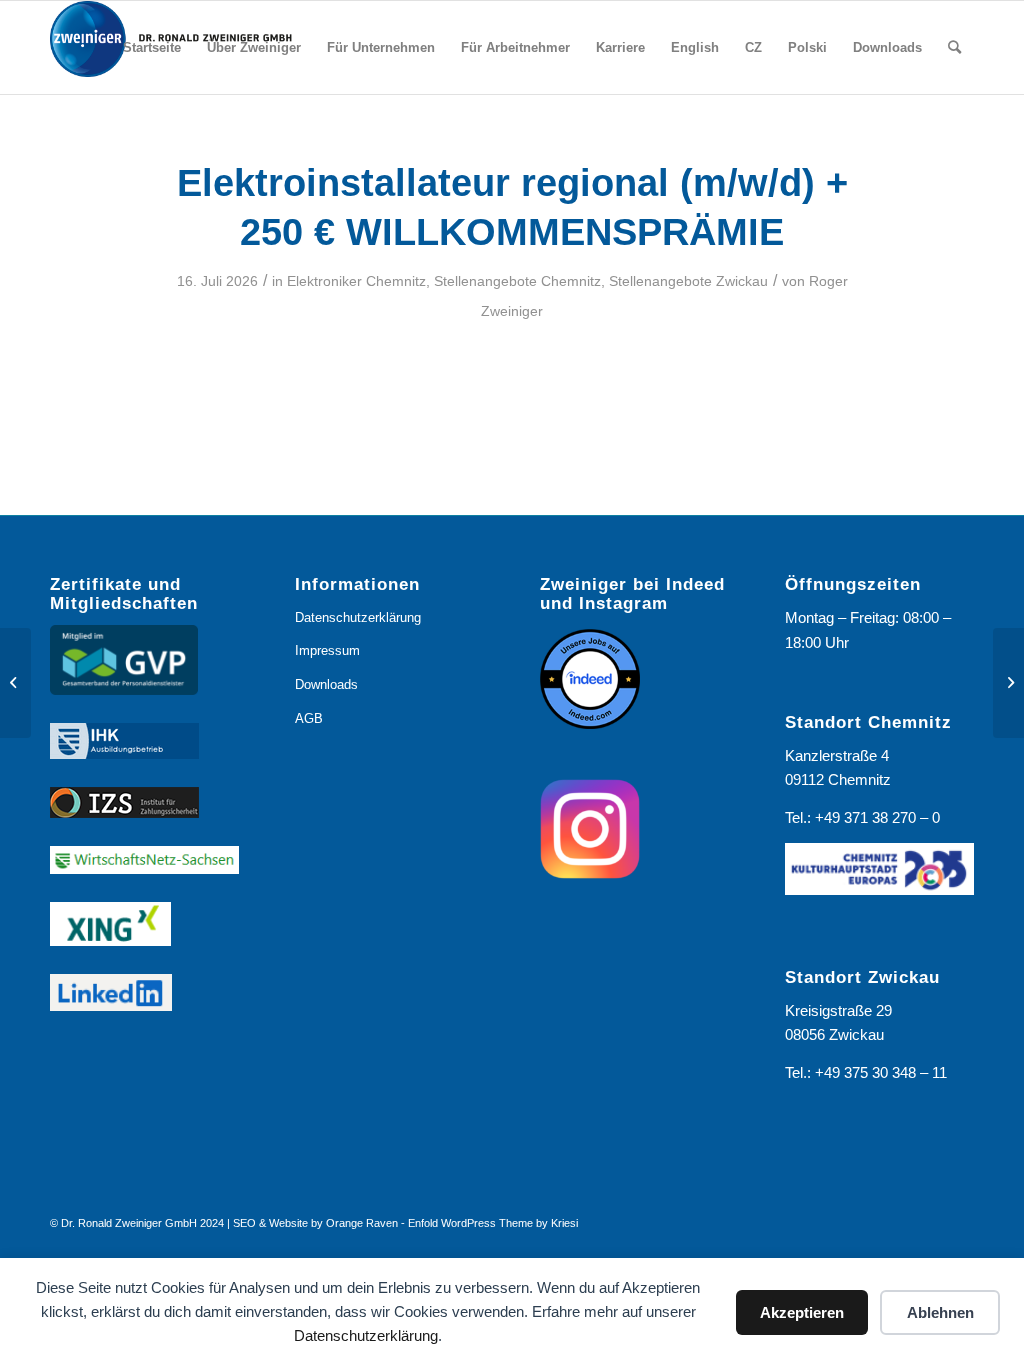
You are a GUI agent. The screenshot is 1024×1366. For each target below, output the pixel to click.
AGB (309, 718)
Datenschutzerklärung (366, 1335)
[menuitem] (152, 47)
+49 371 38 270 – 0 (877, 817)
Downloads (326, 684)
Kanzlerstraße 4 (837, 755)
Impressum (327, 650)
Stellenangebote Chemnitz (517, 281)
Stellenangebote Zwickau (688, 281)
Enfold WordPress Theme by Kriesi (493, 1223)
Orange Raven (362, 1223)
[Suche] (954, 47)
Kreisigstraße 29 (838, 1010)
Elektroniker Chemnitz (356, 281)
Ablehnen (940, 1312)
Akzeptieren (802, 1312)
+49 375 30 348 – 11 (881, 1072)
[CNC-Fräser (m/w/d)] (15, 683)
